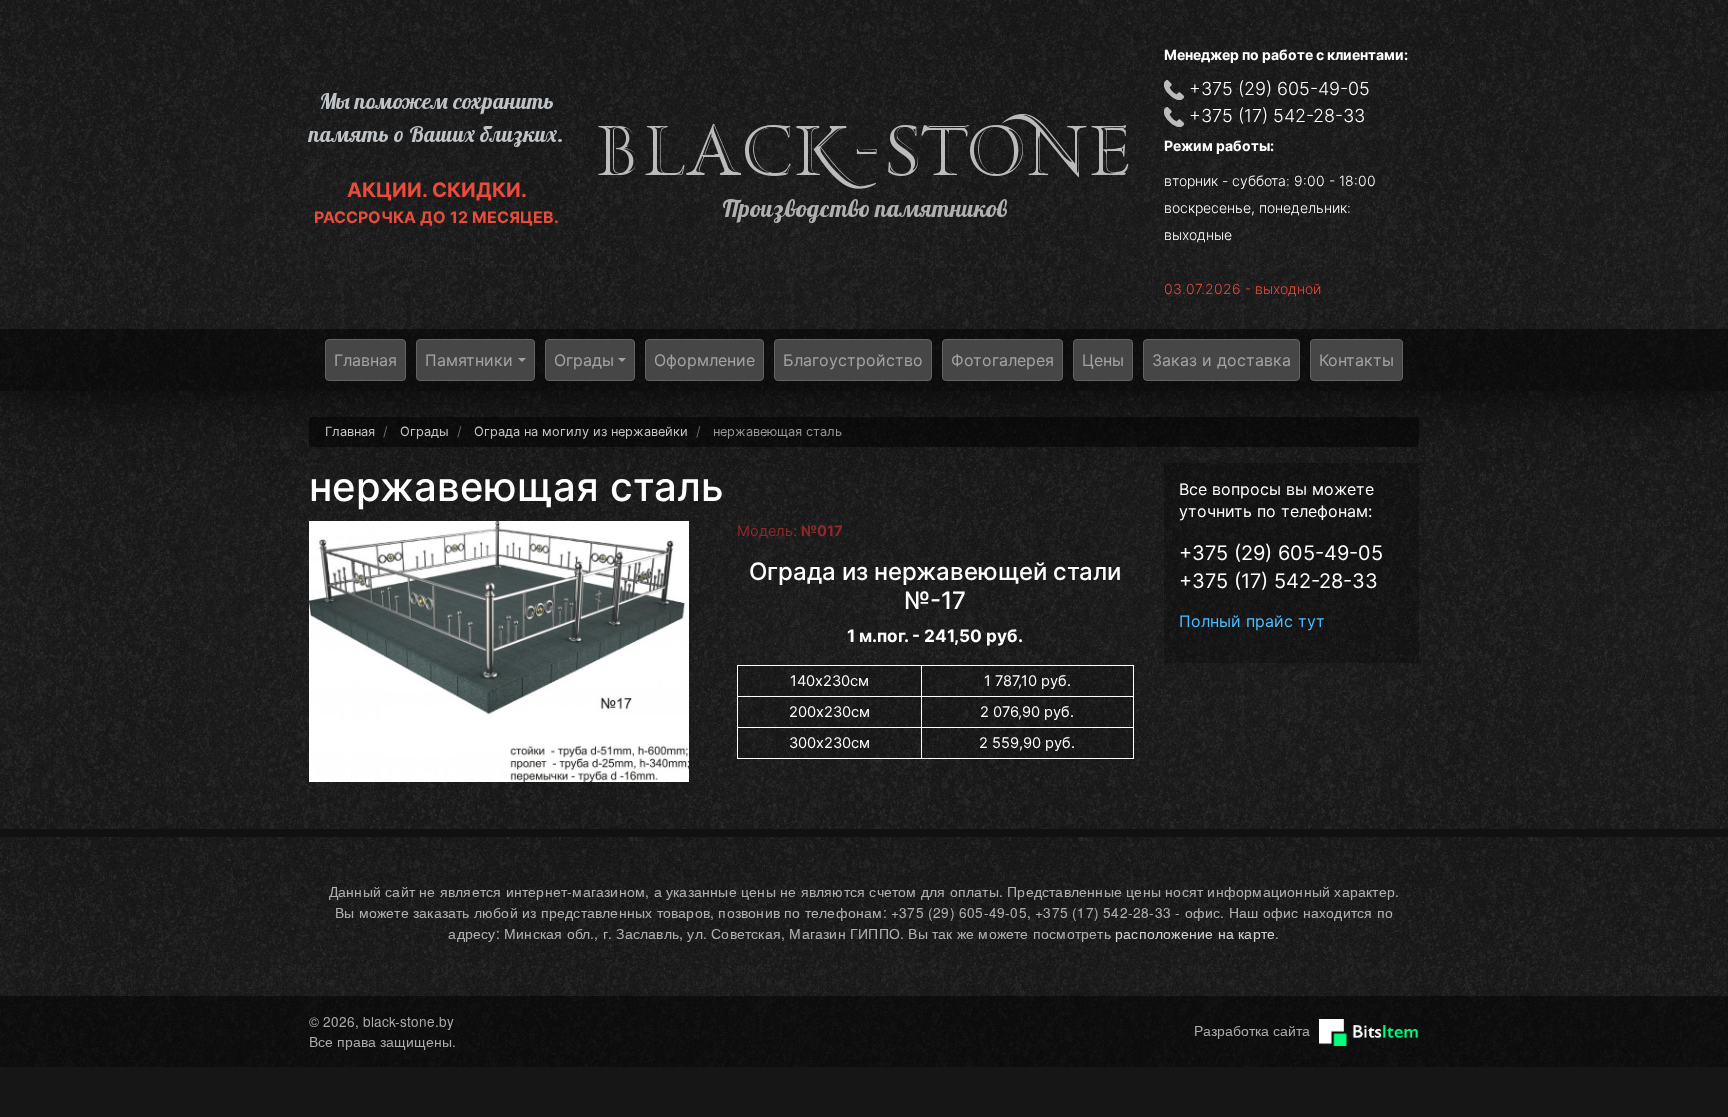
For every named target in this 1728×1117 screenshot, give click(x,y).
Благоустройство (853, 360)
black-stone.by (864, 151)
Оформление (704, 360)
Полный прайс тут (1252, 621)
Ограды (584, 360)
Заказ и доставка (1221, 360)
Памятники (469, 360)
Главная (365, 360)
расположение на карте (1195, 933)
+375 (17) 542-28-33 (1277, 115)
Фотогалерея (1002, 360)
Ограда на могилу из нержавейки (581, 431)
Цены (1103, 360)
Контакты (1356, 360)
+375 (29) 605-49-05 (1279, 88)
